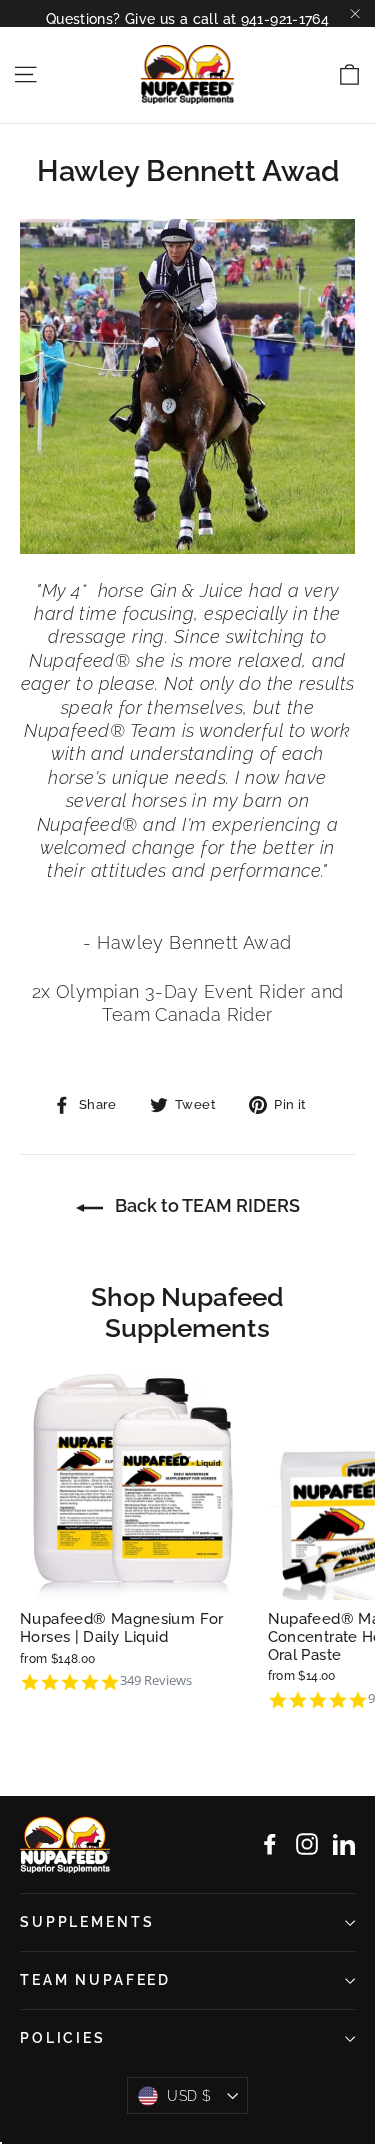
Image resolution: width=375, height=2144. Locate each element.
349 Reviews (156, 1680)
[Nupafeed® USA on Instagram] (307, 1844)
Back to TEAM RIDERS (205, 1205)
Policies (63, 2038)
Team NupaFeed (95, 1980)
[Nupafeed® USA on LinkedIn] (344, 1844)
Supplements (87, 1922)
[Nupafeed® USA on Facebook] (270, 1844)
